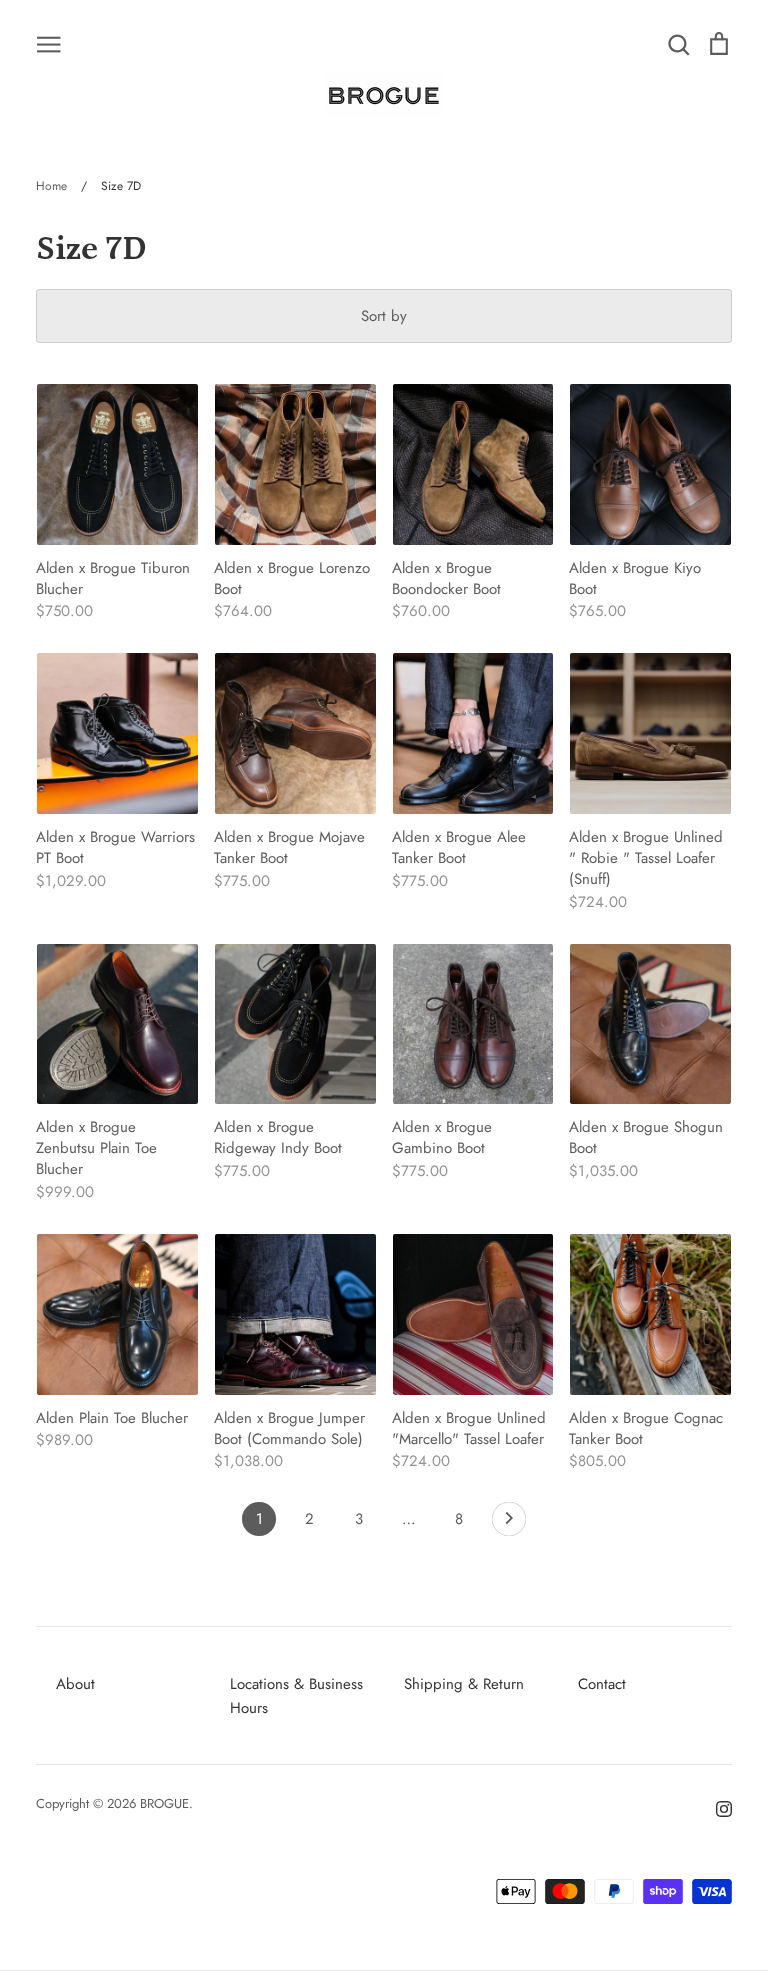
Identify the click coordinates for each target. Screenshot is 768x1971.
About (75, 1684)
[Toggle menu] (49, 43)
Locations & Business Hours (296, 1696)
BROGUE (164, 1803)
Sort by (384, 316)
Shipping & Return (464, 1684)
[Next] (509, 1524)
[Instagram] (716, 1807)
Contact (602, 1684)
